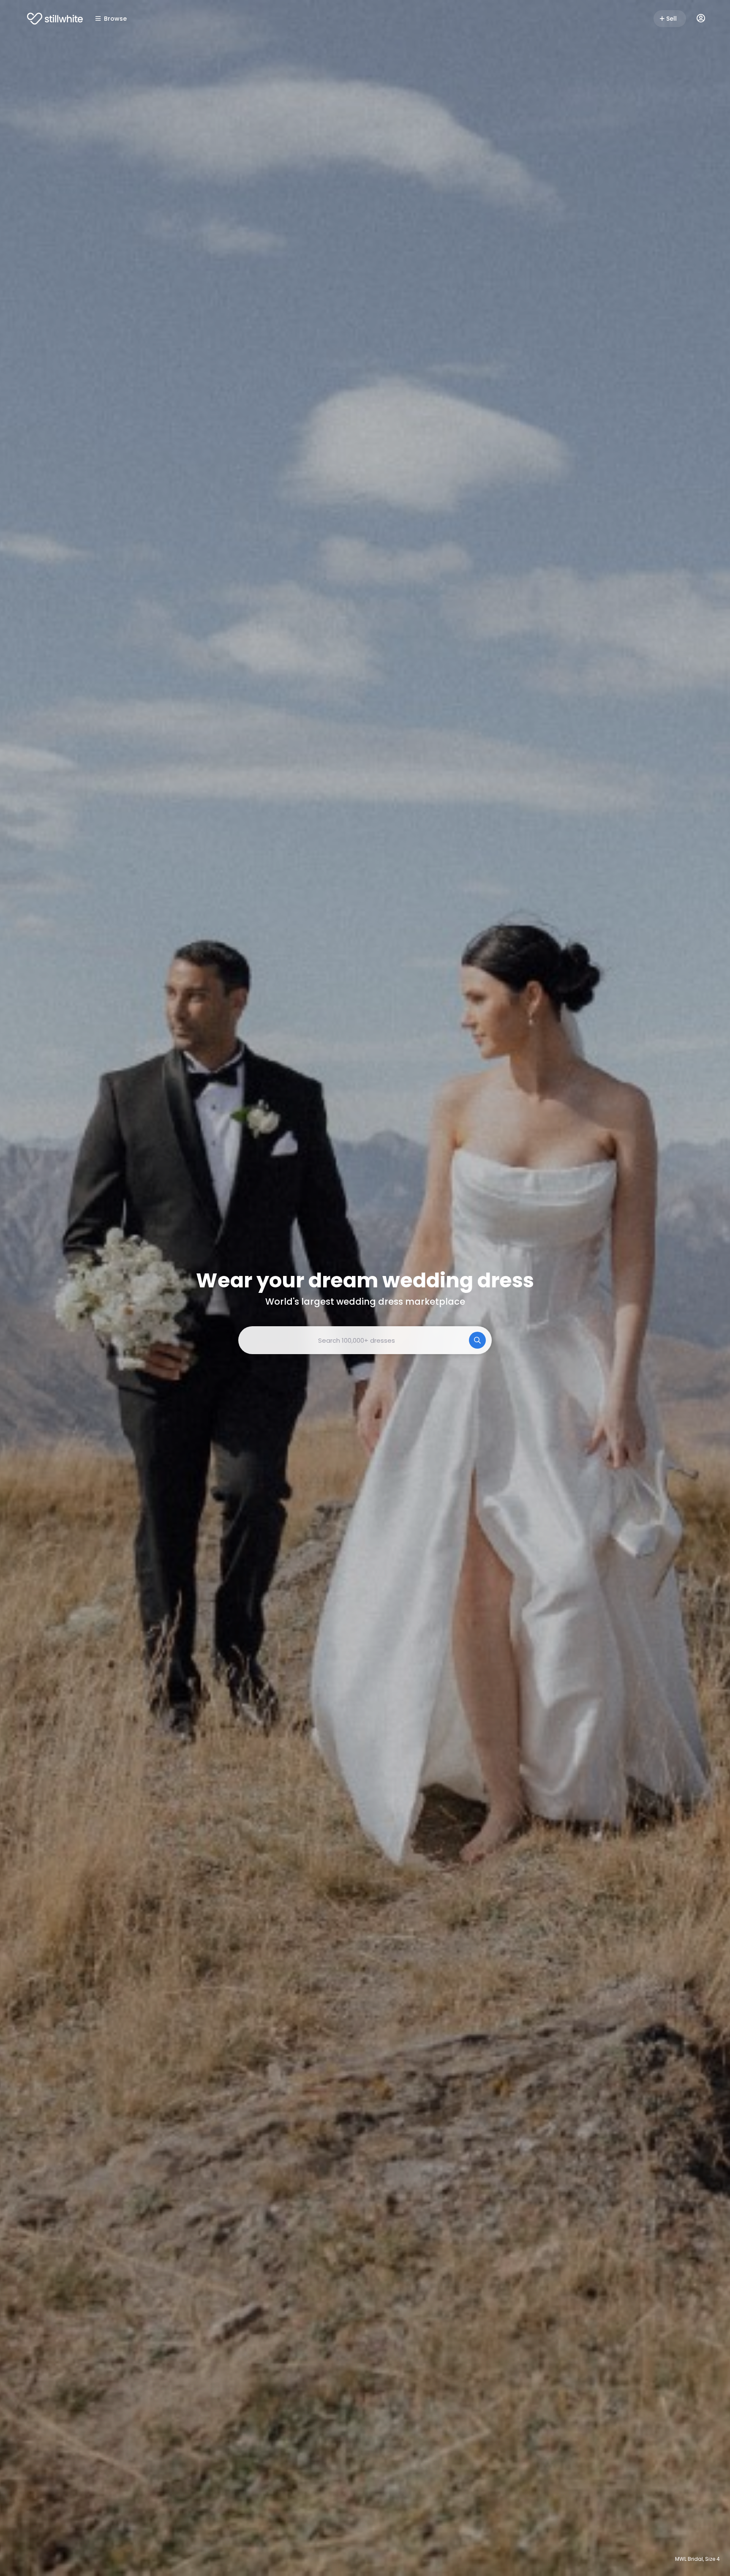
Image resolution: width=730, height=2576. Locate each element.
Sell (671, 19)
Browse (115, 19)
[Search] (477, 1340)
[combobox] (365, 1340)
